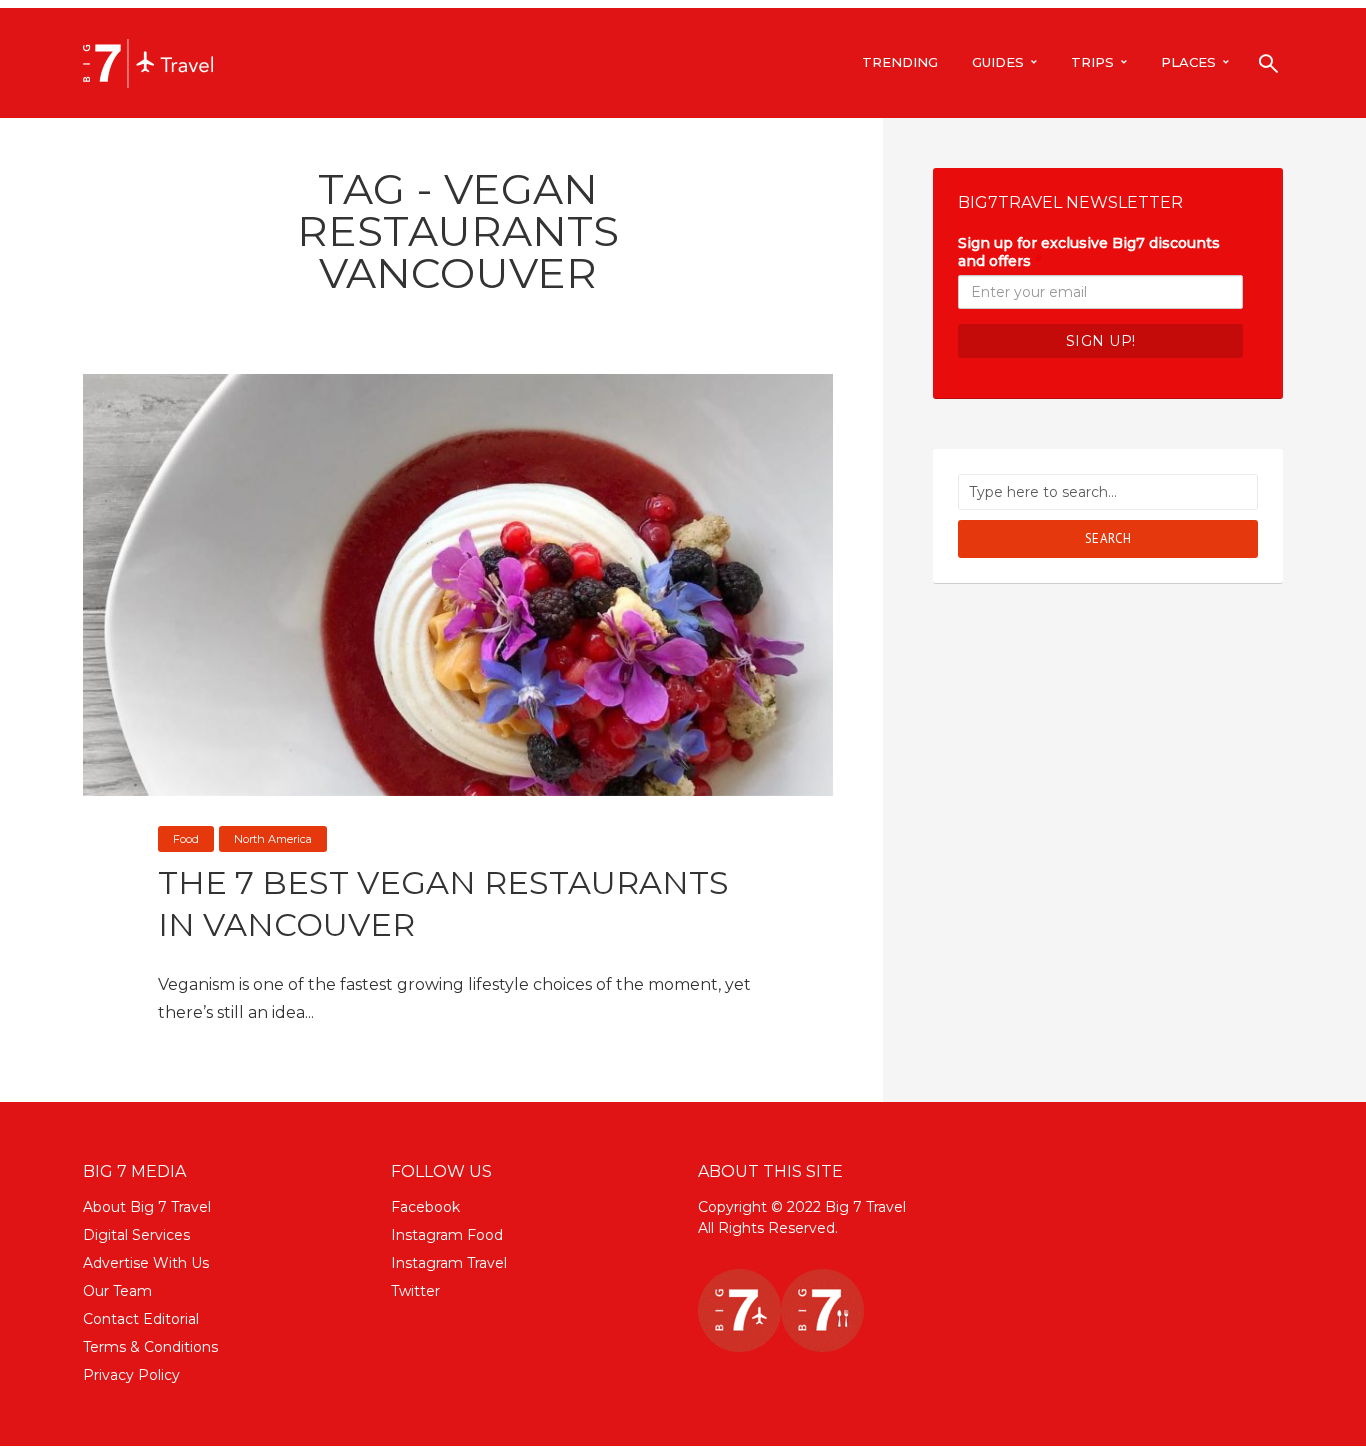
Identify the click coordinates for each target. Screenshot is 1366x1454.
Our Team (117, 1291)
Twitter (415, 1291)
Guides (998, 62)
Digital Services (136, 1235)
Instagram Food (447, 1235)
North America (273, 839)
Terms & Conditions (150, 1347)
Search (1108, 538)
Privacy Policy (131, 1375)
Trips (1092, 62)
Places (1188, 62)
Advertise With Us (146, 1263)
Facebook (425, 1207)
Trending (900, 62)
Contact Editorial (141, 1319)
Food (186, 839)
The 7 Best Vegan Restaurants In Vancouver (443, 903)
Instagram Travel (449, 1263)
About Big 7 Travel (147, 1207)
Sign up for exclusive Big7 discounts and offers (1089, 252)
